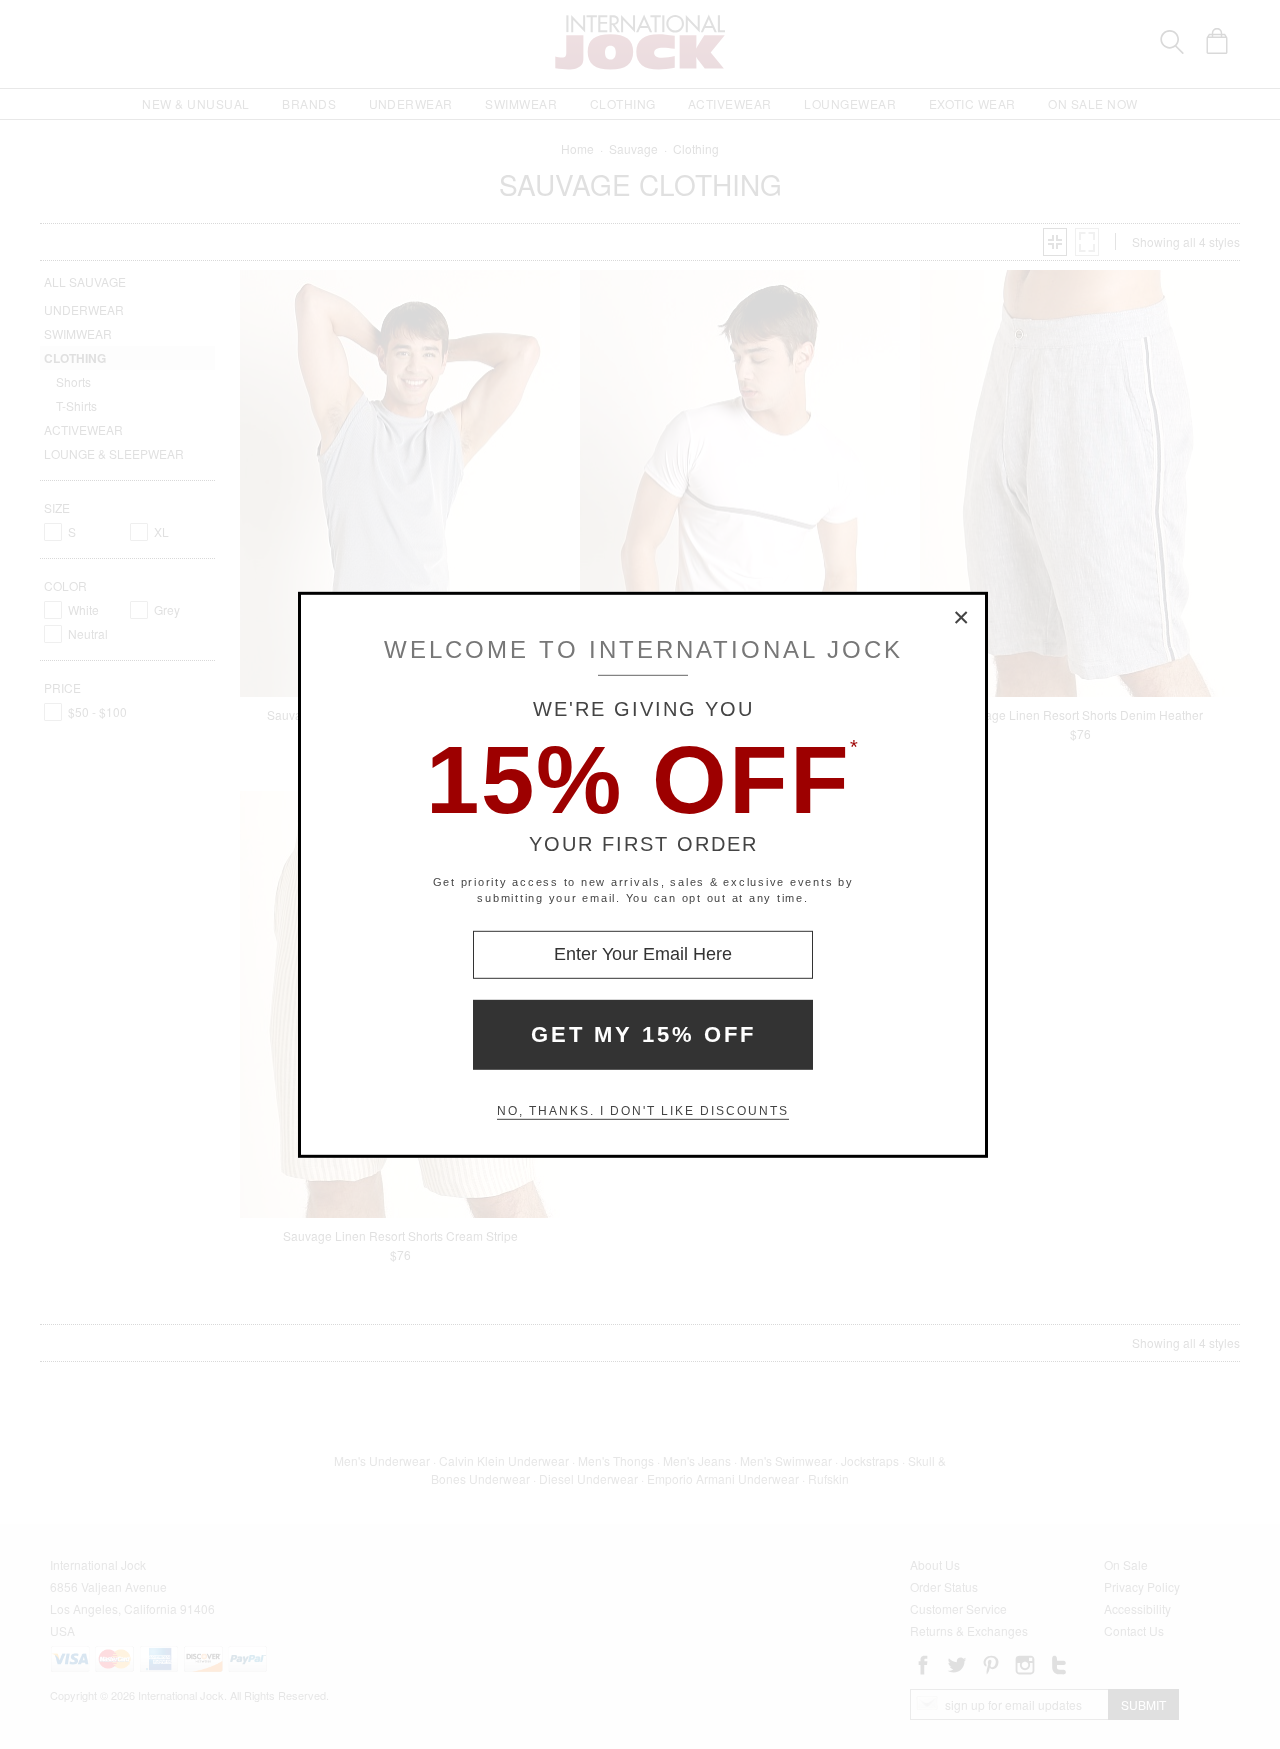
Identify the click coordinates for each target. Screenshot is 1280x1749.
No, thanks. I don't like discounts (643, 1111)
